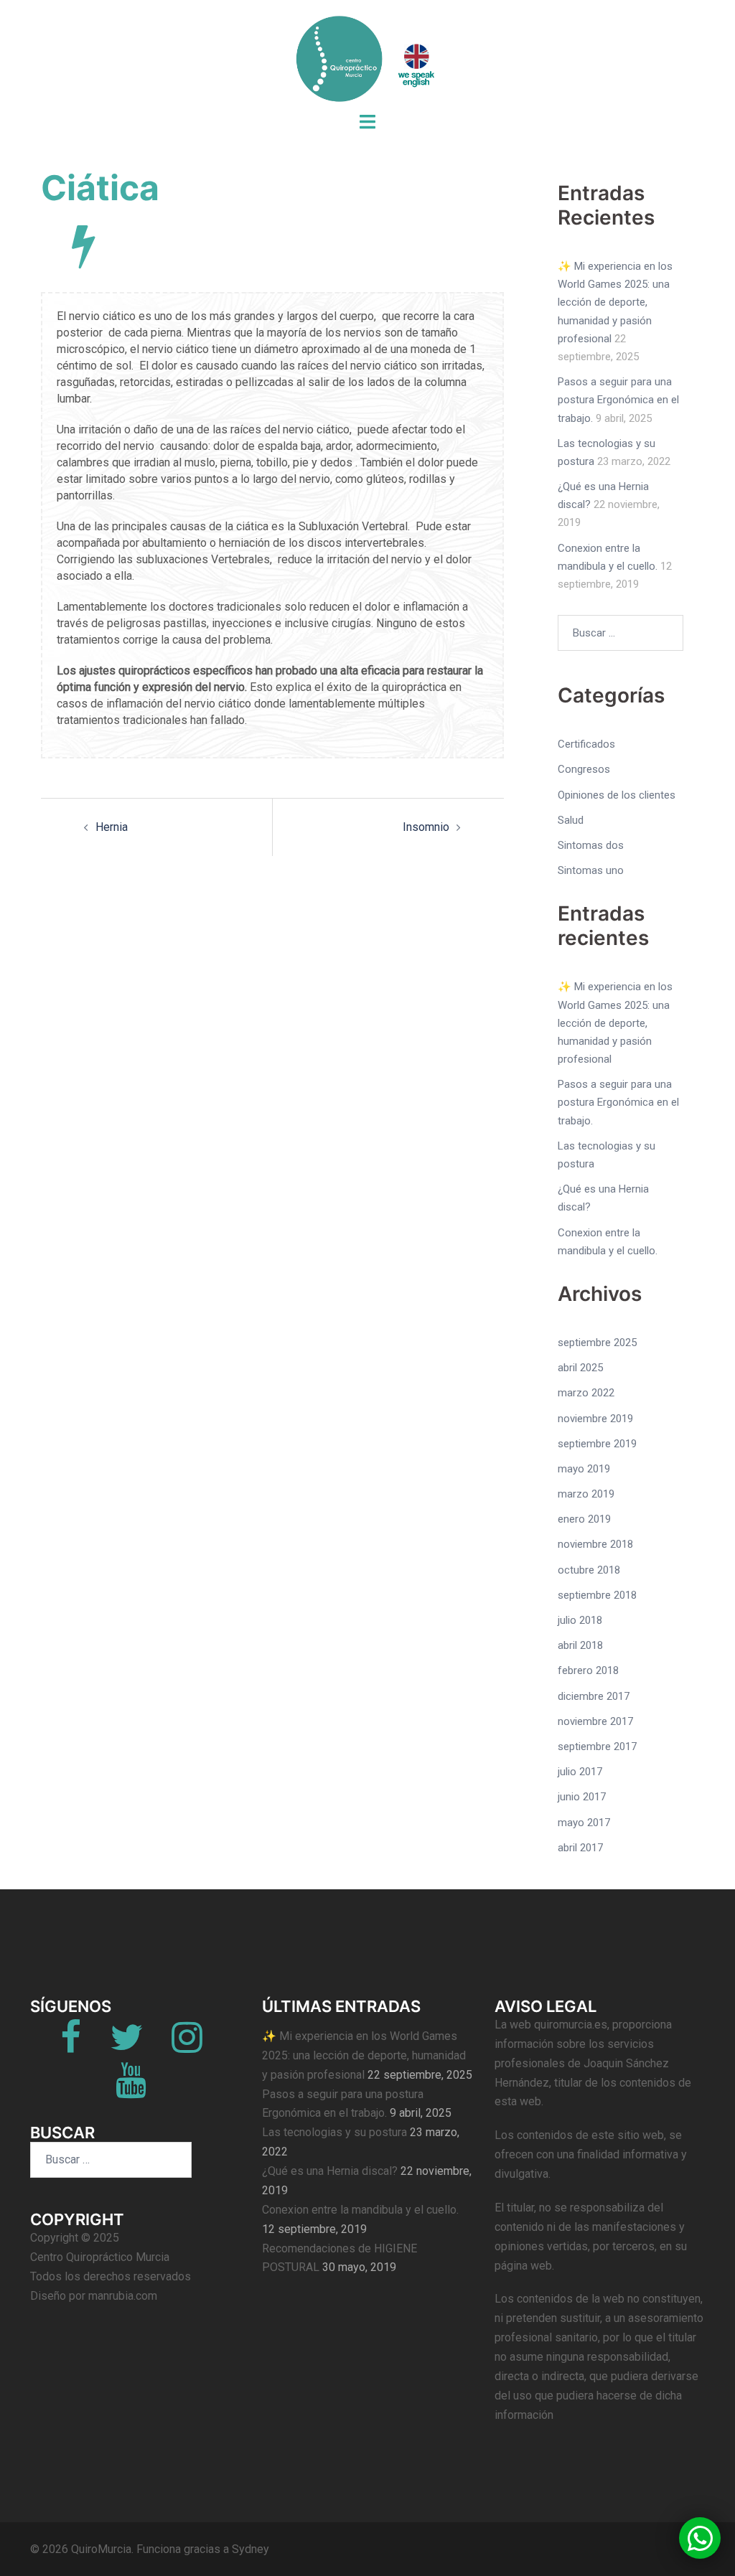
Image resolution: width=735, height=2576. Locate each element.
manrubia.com (123, 2296)
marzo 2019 (586, 1494)
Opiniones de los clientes (617, 795)
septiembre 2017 (597, 1747)
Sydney (251, 2549)
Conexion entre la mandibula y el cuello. (360, 2210)
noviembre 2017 (595, 1721)
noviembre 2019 (595, 1419)
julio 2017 (580, 1772)
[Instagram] (187, 2046)
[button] (700, 2538)
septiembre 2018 (597, 1595)
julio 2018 (580, 1620)
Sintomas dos (591, 845)
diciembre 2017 (594, 1696)
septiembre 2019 (597, 1444)
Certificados (586, 744)
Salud (571, 820)
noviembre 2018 (595, 1544)
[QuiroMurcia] (367, 63)
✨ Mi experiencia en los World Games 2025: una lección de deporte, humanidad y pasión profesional (615, 302)
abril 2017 (580, 1848)
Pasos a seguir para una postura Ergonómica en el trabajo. (618, 400)
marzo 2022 (586, 1393)
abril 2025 (580, 1368)
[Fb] (71, 2046)
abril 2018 (580, 1645)
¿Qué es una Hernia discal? (330, 2171)
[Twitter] (126, 2046)
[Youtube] (131, 2089)
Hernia (112, 827)
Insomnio (426, 827)
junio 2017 (582, 1797)
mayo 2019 (584, 1469)
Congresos (584, 769)
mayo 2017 (584, 1823)
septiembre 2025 (597, 1343)
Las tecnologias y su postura (334, 2132)
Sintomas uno (591, 870)
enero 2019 (584, 1519)
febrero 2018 (588, 1670)
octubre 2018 (589, 1570)
